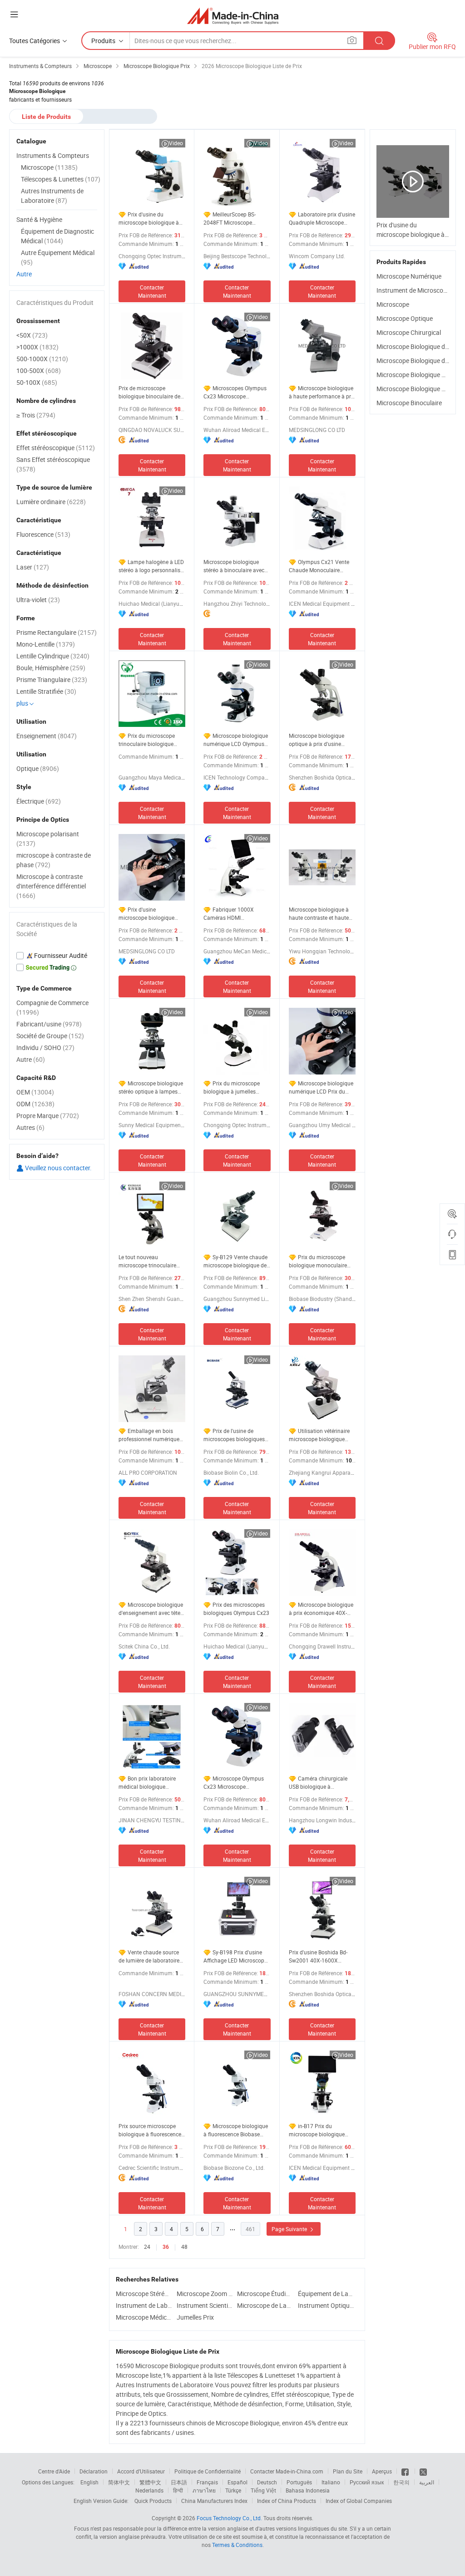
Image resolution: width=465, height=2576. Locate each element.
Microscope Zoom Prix (205, 2294)
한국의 (401, 2482)
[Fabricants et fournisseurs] (233, 16)
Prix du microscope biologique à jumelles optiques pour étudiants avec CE (233, 1087)
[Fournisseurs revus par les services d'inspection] (57, 956)
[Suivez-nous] (423, 2471)
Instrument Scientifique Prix (205, 2305)
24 (147, 2247)
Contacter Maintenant (152, 291)
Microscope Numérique (409, 276)
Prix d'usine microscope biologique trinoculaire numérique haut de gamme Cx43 (146, 914)
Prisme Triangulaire (52, 680)
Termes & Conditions (237, 2545)
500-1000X (42, 359)
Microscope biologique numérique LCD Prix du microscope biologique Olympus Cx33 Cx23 (321, 1087)
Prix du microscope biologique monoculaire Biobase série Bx (318, 1261)
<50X (32, 335)
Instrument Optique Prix (326, 2305)
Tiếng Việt (263, 2490)
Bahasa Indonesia (308, 2490)
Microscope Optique (405, 318)
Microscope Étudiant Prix (265, 2294)
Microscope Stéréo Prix (144, 2294)
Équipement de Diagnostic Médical (57, 236)
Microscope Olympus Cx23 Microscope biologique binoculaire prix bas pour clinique (236, 1783)
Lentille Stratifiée (46, 691)
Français (207, 2482)
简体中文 (119, 2482)
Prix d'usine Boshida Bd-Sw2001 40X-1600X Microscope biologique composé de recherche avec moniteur (318, 1956)
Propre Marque (48, 1116)
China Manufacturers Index (214, 2501)
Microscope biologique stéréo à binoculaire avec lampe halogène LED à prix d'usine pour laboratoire (236, 566)
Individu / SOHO (45, 1048)
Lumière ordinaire (51, 502)
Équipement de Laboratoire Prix (326, 2294)
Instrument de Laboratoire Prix (144, 2305)
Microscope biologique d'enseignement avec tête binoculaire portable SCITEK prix (151, 1609)
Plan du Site (348, 2471)
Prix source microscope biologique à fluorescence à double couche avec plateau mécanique (150, 2130)
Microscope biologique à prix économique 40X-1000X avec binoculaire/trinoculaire (321, 1609)
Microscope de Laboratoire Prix (265, 2305)
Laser (33, 567)
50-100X (37, 382)
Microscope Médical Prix (144, 2317)
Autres (30, 1127)
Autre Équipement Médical (58, 257)
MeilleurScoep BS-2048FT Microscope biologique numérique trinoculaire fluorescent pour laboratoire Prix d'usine (232, 218)
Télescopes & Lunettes (61, 179)
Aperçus (382, 2471)
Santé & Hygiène (39, 219)
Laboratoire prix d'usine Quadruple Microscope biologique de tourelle (322, 218)
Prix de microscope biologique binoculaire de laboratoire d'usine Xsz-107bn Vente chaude (149, 392)
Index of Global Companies (359, 2501)
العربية (427, 2482)
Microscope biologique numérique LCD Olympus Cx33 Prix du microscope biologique (236, 740)
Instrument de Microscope (413, 290)
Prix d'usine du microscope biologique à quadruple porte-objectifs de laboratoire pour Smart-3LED (151, 218)
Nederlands (149, 2490)
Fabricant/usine (49, 1024)
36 (166, 2247)
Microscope (393, 304)
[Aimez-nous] (406, 2471)
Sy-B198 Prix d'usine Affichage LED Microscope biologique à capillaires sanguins (235, 1956)
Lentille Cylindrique (53, 656)
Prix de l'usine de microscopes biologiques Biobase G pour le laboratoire (234, 1435)
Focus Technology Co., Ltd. (229, 2518)
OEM (35, 1092)
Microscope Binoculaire (409, 403)
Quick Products (153, 2501)
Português (299, 2482)
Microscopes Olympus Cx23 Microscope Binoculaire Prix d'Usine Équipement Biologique (235, 392)
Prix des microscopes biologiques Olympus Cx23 (236, 1609)
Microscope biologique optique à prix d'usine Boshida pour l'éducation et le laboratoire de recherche (322, 740)
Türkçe (233, 2490)
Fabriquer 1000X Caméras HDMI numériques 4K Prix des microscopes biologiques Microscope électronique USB (234, 914)
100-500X (39, 370)
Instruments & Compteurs (53, 155)
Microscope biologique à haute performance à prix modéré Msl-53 (322, 392)
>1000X (37, 347)
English (89, 2482)
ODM (35, 1104)
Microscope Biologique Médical (420, 389)
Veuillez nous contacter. (58, 1168)
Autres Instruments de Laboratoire (52, 196)
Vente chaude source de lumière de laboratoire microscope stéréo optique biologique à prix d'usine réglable (151, 1956)
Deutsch (267, 2482)
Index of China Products (287, 2501)
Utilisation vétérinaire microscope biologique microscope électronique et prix (322, 1435)
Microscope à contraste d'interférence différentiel (51, 886)
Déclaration (94, 2471)
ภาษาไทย (204, 2490)
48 (184, 2247)
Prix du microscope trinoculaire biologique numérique (147, 740)
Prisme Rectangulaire (57, 632)
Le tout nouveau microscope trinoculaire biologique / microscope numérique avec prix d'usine (148, 1261)
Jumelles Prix (195, 2317)
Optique (38, 768)
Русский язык (367, 2482)
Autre (24, 274)
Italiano (331, 2482)
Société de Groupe (50, 1036)
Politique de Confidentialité (208, 2471)
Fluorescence (43, 534)
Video (176, 143)
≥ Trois (36, 415)
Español (237, 2482)
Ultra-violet (38, 600)
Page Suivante (290, 2229)
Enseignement (47, 736)
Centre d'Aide (54, 2471)
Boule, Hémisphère (51, 668)
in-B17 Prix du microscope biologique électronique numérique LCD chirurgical (318, 2130)
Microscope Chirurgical (409, 332)
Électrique (39, 801)
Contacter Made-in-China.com (287, 2471)
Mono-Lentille (46, 644)
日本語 (179, 2482)
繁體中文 (150, 2482)
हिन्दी (178, 2490)
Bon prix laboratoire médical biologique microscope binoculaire (147, 1783)
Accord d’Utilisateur (141, 2471)
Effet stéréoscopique (56, 448)
